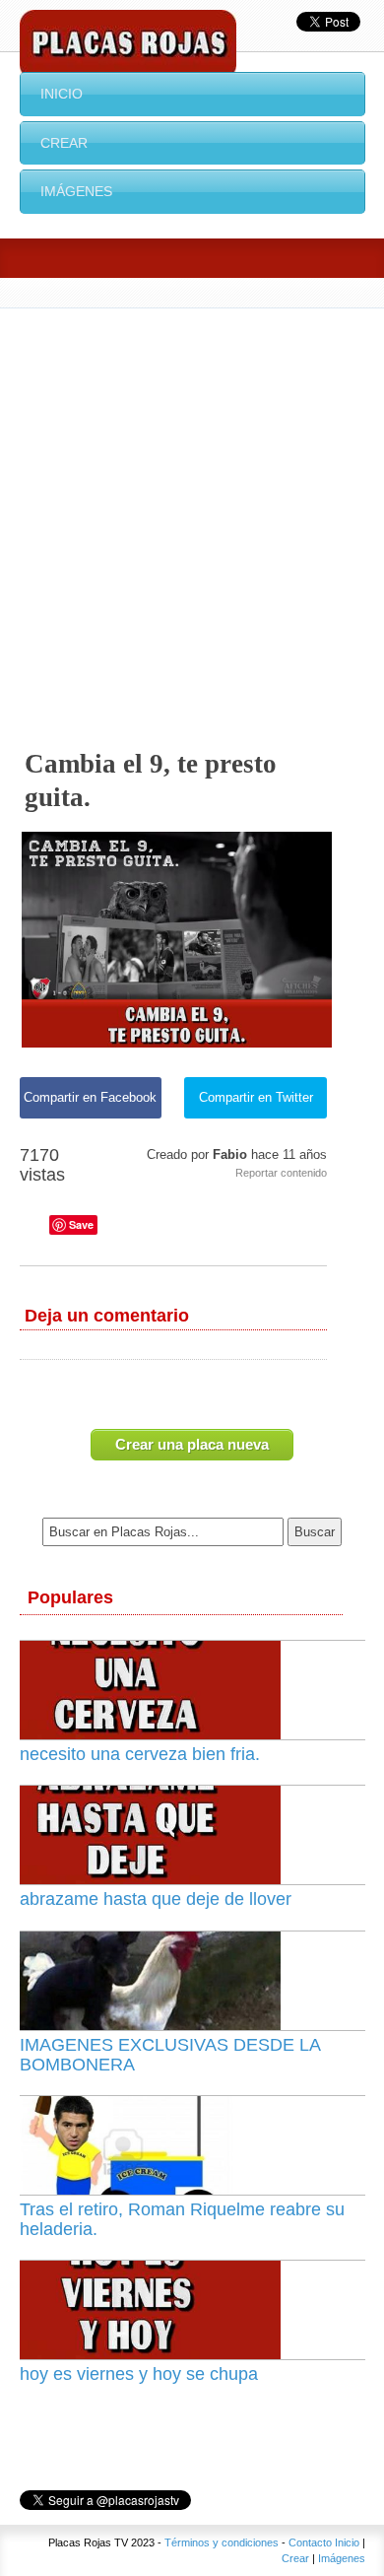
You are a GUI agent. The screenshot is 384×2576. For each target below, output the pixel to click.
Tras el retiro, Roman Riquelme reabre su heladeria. (182, 2219)
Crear (64, 143)
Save (81, 1224)
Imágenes (76, 191)
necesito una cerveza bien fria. (140, 1754)
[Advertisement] (192, 510)
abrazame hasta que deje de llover (156, 1899)
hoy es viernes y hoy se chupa (139, 2374)
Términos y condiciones (222, 2542)
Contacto (310, 2542)
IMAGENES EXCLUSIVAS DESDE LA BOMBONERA (170, 2055)
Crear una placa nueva (192, 1444)
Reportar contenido (281, 1173)
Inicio (62, 94)
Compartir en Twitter (256, 1097)
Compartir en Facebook (90, 1097)
